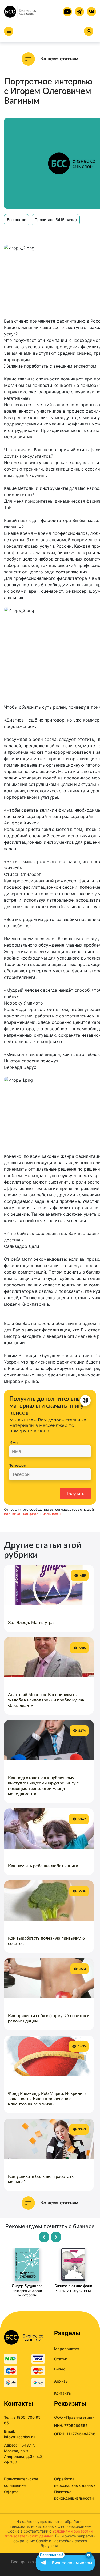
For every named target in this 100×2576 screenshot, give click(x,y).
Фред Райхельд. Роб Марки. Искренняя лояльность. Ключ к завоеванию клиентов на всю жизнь (47, 2098)
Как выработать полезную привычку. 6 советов (46, 1941)
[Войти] (89, 31)
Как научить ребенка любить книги (43, 1866)
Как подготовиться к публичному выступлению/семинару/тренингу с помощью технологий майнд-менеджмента (43, 1785)
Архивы (61, 2381)
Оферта (11, 2492)
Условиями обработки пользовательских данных (49, 2534)
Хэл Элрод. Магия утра (31, 1622)
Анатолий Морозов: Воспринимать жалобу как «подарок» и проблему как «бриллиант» (46, 1700)
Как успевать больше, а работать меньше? (41, 2179)
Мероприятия (67, 2349)
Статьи (61, 2359)
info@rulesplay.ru (19, 2437)
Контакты (63, 2393)
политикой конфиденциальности (32, 1514)
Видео (60, 2369)
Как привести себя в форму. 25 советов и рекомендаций (49, 2018)
